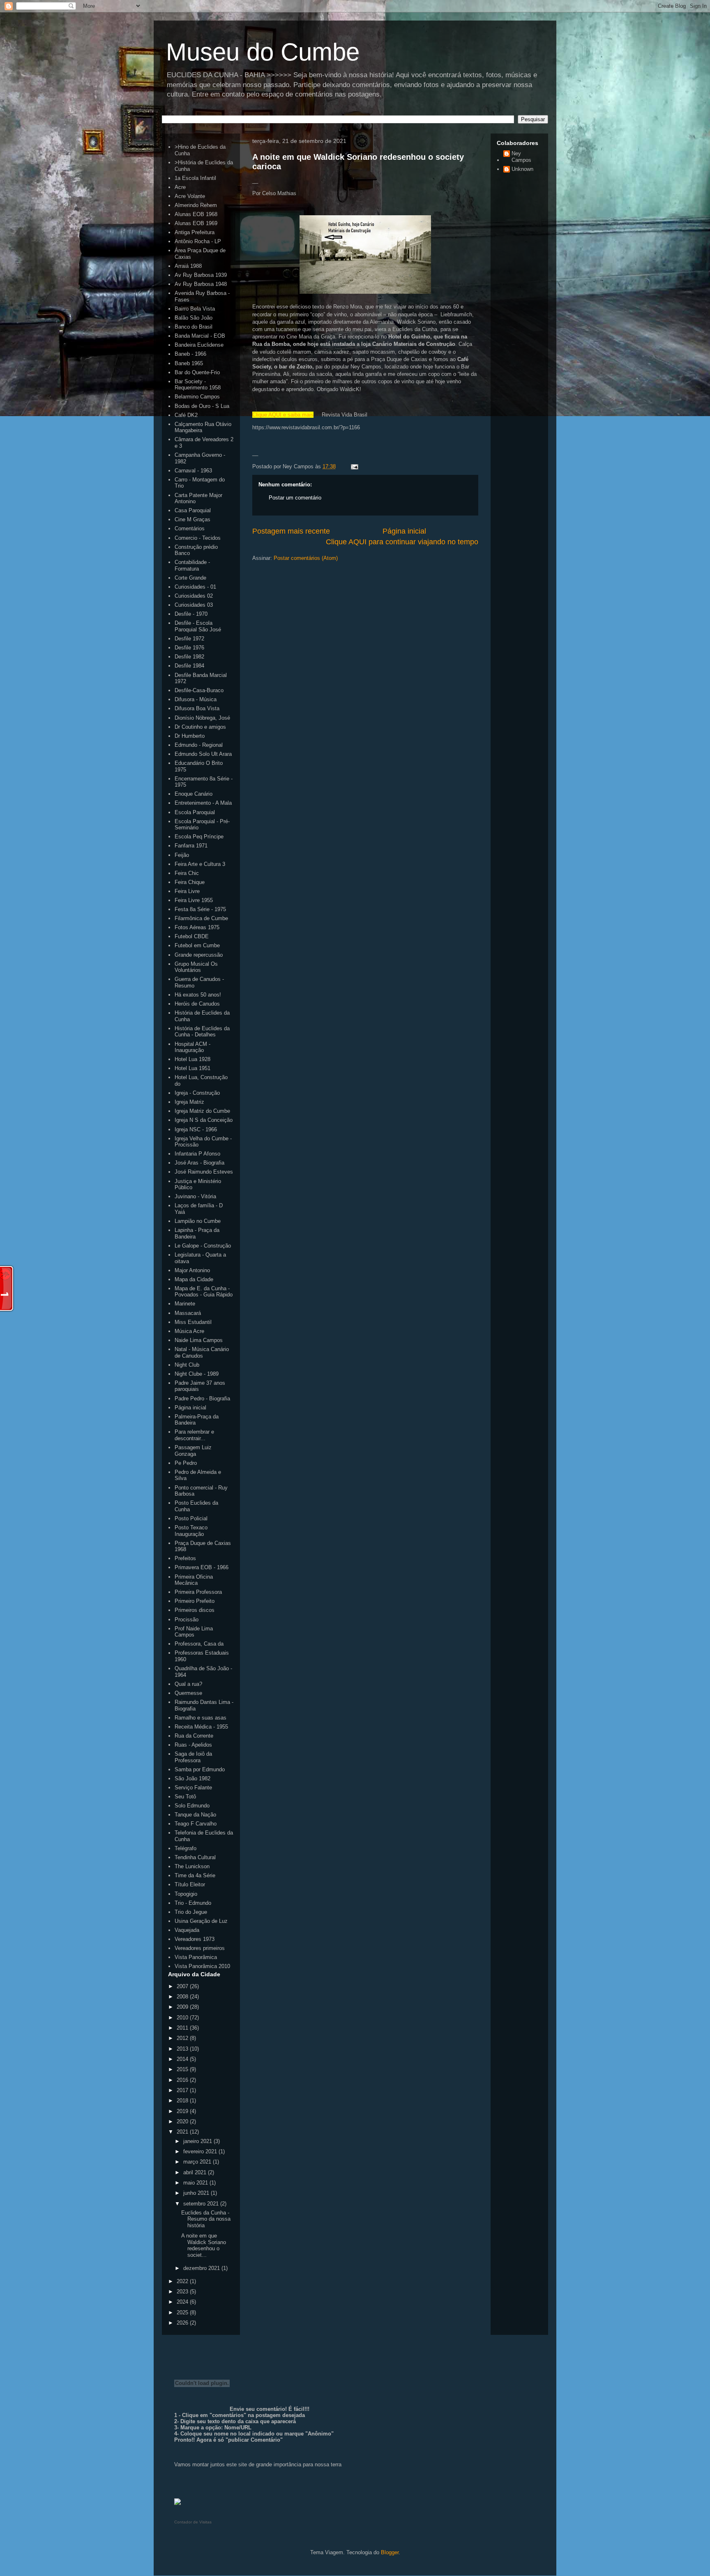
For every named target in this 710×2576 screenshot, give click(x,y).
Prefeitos (185, 1558)
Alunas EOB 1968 (196, 214)
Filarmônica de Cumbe (201, 918)
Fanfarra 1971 (191, 846)
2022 (183, 2281)
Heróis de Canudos (197, 1004)
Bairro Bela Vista (195, 309)
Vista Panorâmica (196, 1957)
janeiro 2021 (198, 2141)
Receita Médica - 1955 (201, 1727)
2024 (183, 2302)
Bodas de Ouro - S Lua (202, 406)
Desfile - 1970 (191, 614)
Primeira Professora (198, 1592)
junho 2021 (197, 2193)
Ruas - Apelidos (193, 1745)
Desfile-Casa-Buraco (199, 690)
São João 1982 (192, 1778)
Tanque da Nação (195, 1815)
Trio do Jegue (191, 1912)
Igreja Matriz (189, 1102)
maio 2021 (196, 2183)
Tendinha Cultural (195, 1857)
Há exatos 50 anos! (198, 995)
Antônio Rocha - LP (198, 241)
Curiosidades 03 (194, 605)
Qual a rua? (188, 1684)
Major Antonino (192, 1270)
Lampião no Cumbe (198, 1221)
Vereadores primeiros (200, 1948)
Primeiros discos (195, 1610)
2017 (183, 2090)
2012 (183, 2038)
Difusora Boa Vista (197, 708)
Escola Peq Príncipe (199, 837)
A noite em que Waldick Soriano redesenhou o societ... (204, 2245)
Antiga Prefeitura (195, 232)
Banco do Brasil (194, 327)
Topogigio (186, 1894)
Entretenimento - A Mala (203, 803)
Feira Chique (190, 882)
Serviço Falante (193, 1788)
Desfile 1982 (189, 657)
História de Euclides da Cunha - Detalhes (202, 1032)
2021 (183, 2132)
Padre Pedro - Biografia (202, 1398)
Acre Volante (190, 196)
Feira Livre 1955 (194, 900)
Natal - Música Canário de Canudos (202, 1352)
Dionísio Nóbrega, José (202, 718)
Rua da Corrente (194, 1736)
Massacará (188, 1313)
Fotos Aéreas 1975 (197, 927)
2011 (183, 2028)
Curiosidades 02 (194, 596)
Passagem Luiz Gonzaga (193, 1451)
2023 (183, 2292)
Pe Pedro (186, 1463)
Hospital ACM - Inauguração (192, 1047)
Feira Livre (187, 891)
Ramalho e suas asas (201, 1718)
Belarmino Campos (197, 397)
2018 (183, 2101)
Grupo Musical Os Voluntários (196, 967)
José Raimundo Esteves (204, 1172)
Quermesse (188, 1693)
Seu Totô (185, 1797)
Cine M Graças (192, 519)
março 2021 (198, 2162)
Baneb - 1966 (190, 354)
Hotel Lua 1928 (192, 1059)
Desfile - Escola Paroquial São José (198, 626)
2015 (183, 2069)
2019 (183, 2111)
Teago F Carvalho (196, 1824)
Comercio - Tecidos (198, 538)
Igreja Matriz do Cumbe (202, 1111)
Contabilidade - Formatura (192, 565)
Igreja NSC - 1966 (196, 1129)
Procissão (187, 1619)
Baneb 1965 (189, 363)
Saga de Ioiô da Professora (193, 1757)
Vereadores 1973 (195, 1939)
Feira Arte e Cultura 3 (200, 864)
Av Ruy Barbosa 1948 (201, 284)
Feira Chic (187, 873)
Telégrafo (186, 1848)
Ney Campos (521, 157)
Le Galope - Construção (203, 1246)
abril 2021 (196, 2172)
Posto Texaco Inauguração (191, 1531)
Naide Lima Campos (199, 1340)
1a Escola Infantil (195, 178)
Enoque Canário (194, 794)
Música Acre (189, 1331)
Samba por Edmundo (200, 1769)
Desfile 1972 (189, 639)
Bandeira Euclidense (199, 345)
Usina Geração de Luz (201, 1921)
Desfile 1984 (189, 666)
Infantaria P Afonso (197, 1154)
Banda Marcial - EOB (200, 336)
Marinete (185, 1304)
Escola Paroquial (195, 812)
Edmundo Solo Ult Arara (203, 754)
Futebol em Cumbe (197, 945)
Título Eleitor (190, 1884)
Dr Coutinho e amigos (200, 727)
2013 (183, 2049)
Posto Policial (191, 1518)
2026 (183, 2323)
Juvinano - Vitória (195, 1196)
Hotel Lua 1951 (192, 1068)
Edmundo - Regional (199, 745)
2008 (183, 1997)
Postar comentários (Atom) (306, 558)
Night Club (187, 1365)
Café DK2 (186, 415)
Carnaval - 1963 (193, 471)
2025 (183, 2312)
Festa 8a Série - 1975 (200, 909)
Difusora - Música (196, 699)
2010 (183, 2018)
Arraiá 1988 (188, 266)
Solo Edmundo (192, 1806)
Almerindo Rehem (196, 205)
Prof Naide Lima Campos (194, 1632)
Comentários (190, 528)
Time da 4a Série (195, 1875)
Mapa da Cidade (194, 1279)
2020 (183, 2121)
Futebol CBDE (192, 936)
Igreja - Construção (197, 1093)
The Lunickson (192, 1866)
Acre (180, 187)
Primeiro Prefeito (195, 1601)
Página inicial (404, 531)
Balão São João (194, 318)
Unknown (522, 169)
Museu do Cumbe (263, 52)
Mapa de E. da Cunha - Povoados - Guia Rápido (204, 1292)
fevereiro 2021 (201, 2151)
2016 (183, 2080)
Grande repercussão (199, 955)
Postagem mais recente (291, 531)
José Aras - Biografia (199, 1163)
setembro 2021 (202, 2204)
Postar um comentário (295, 498)
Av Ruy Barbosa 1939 (201, 275)
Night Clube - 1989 (197, 1374)
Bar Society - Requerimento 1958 (198, 385)
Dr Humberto (190, 736)
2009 (183, 2007)
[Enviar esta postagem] (353, 466)
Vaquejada (187, 1930)
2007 (183, 1986)
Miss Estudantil (193, 1322)
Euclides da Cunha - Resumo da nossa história (206, 2219)
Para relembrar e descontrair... (194, 1435)
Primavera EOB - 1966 (202, 1567)
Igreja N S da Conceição (204, 1120)
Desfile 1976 (189, 648)
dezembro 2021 (202, 2268)
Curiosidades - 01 (195, 587)
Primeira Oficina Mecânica (194, 1580)
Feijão (182, 855)
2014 (183, 2059)
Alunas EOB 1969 (196, 223)
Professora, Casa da (199, 1644)
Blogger (390, 2552)
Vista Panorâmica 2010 (202, 1966)
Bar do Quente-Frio (197, 372)
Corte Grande (190, 578)
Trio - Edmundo (193, 1903)
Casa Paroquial (193, 510)
